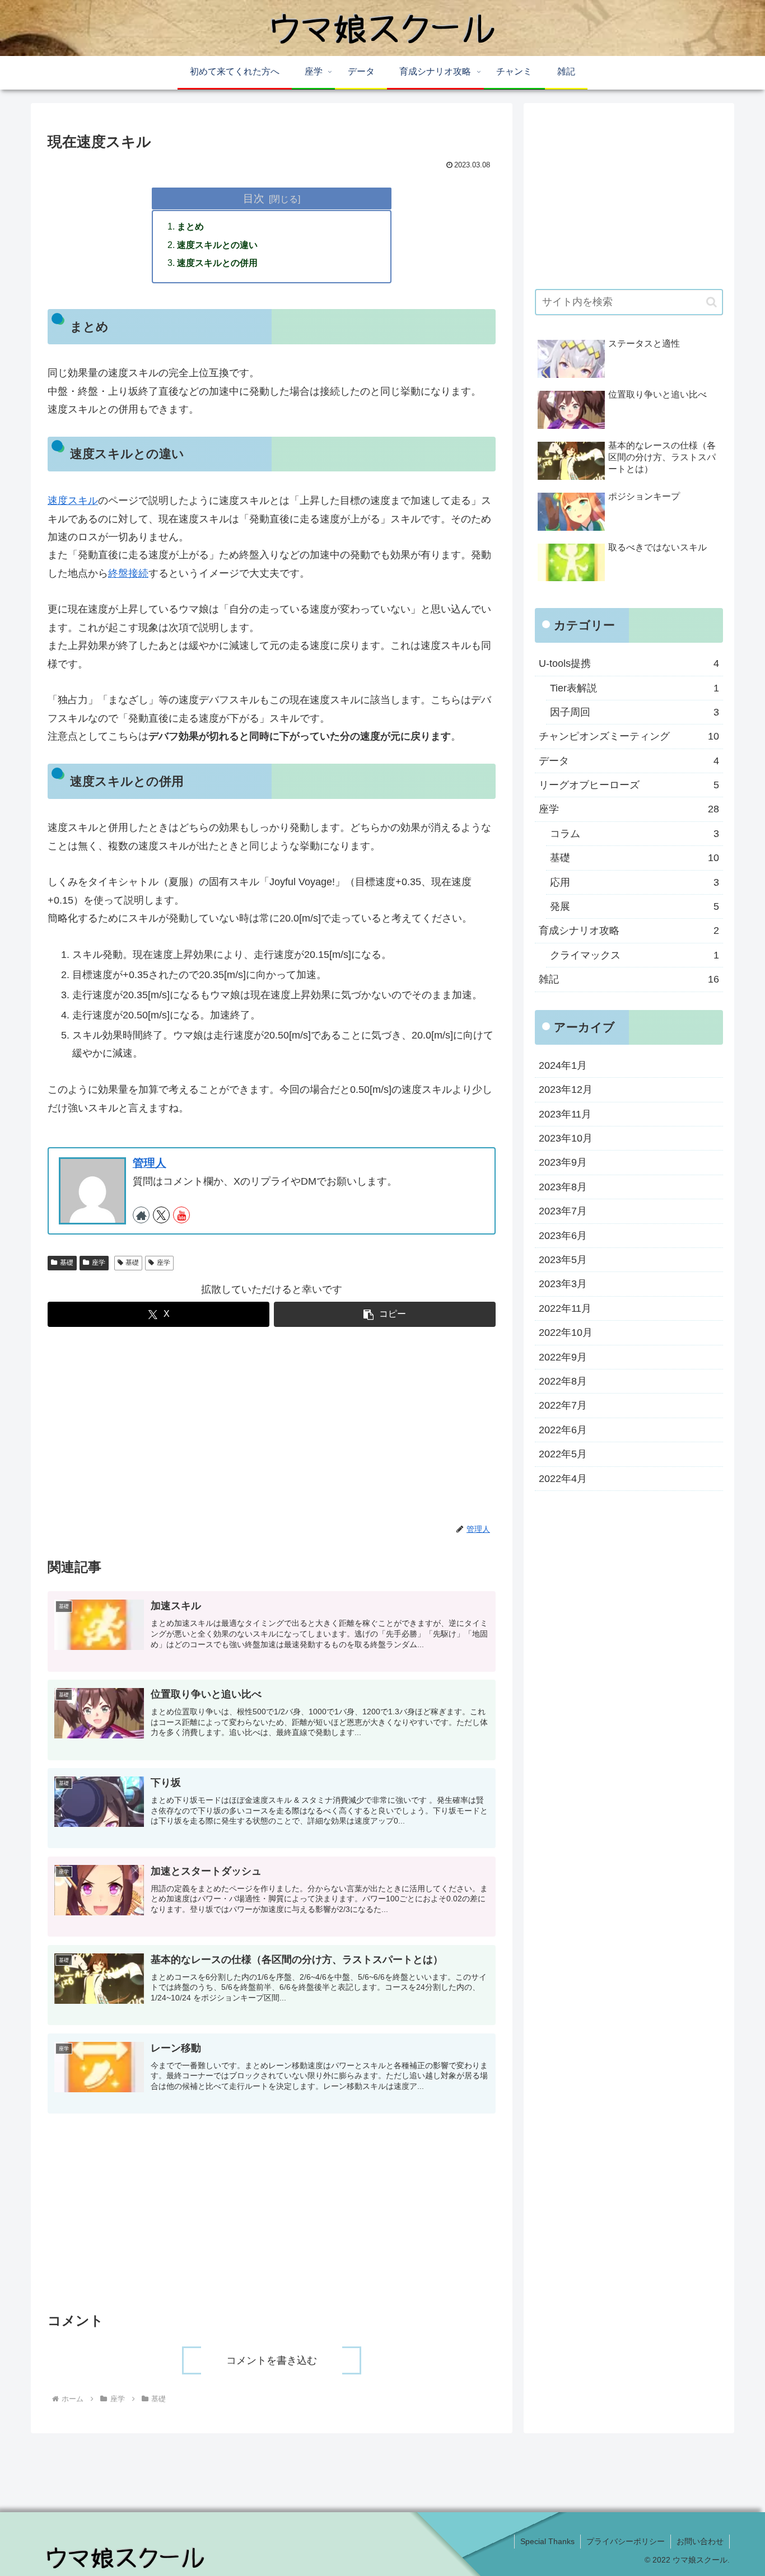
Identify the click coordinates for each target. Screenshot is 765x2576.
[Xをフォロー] (161, 1215)
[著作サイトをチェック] (141, 1215)
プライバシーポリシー (626, 2541)
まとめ (190, 226)
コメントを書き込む (272, 2360)
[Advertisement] (272, 1425)
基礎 (67, 1263)
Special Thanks (547, 2541)
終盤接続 (128, 573)
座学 (99, 1263)
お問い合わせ (700, 2541)
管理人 (150, 1163)
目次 (254, 198)
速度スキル (73, 501)
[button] (385, 1314)
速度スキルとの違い (217, 245)
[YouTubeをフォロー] (181, 1215)
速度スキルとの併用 (217, 263)
